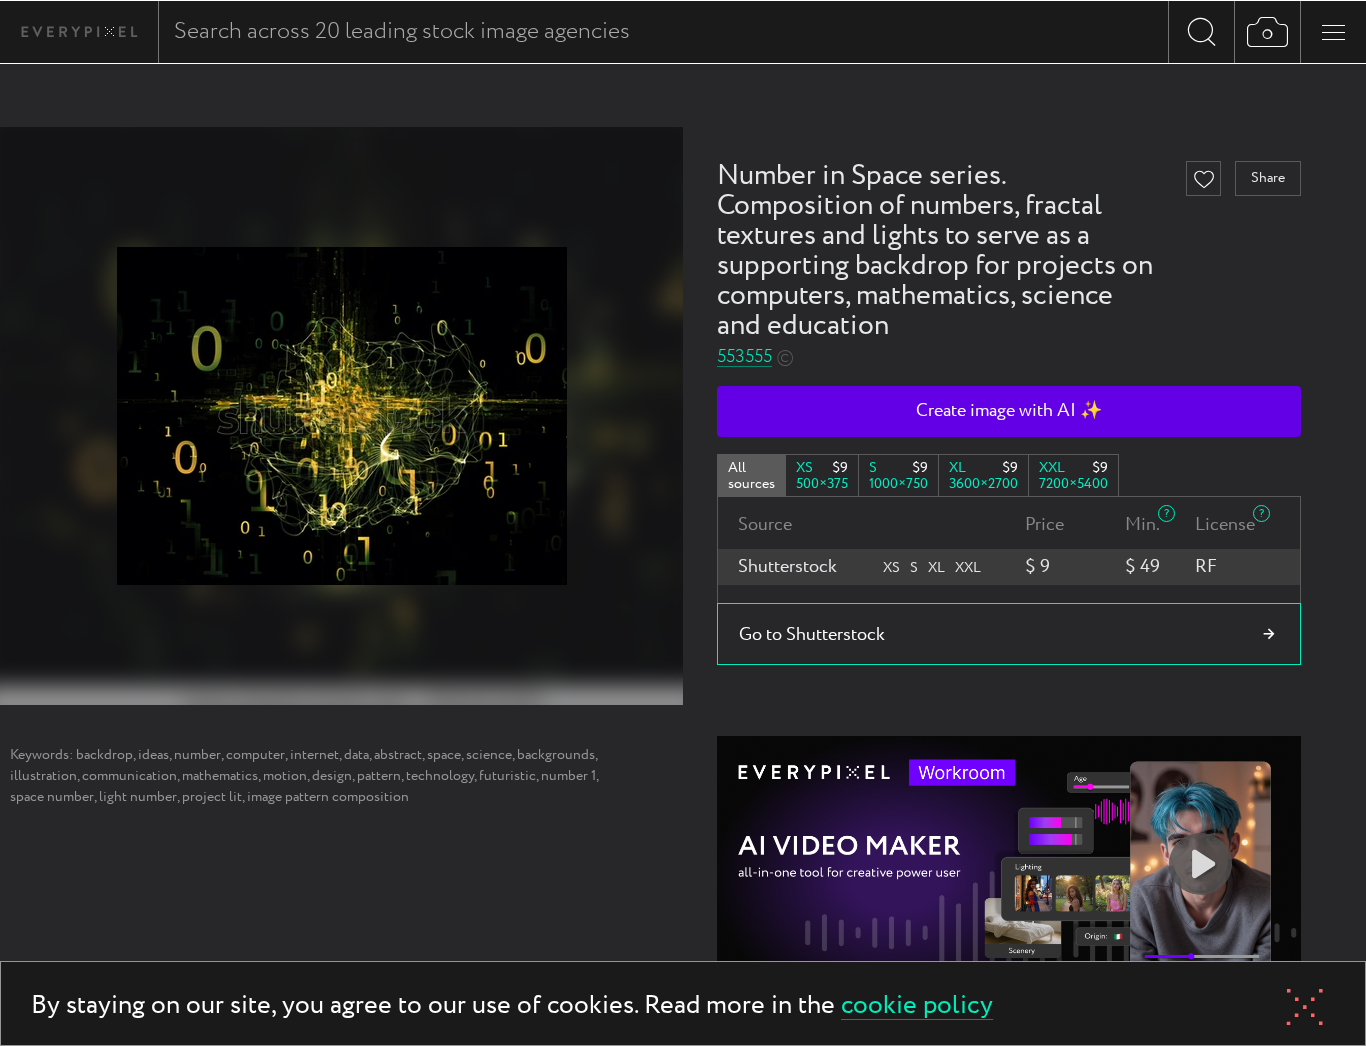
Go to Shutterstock (812, 635)
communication (129, 776)
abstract (398, 755)
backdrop (104, 755)
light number (138, 797)
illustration (43, 776)
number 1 (568, 776)
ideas (153, 755)
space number (52, 797)
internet (314, 755)
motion (285, 776)
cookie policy (917, 1006)
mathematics (220, 776)
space (444, 755)
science (489, 755)
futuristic (507, 776)
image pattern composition (328, 797)
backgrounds (556, 755)
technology (440, 776)
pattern (379, 776)
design (332, 776)
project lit (212, 797)
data (356, 755)
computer (255, 755)
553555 (744, 357)
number (197, 755)
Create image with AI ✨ (1009, 411)
